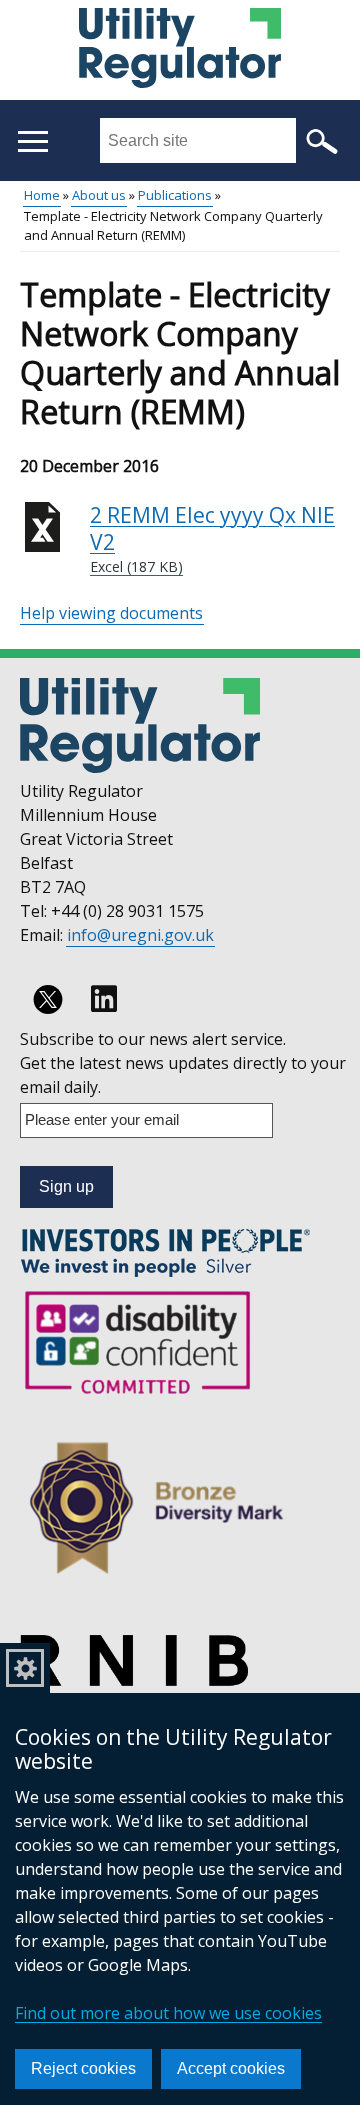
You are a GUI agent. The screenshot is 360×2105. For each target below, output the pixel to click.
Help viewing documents (111, 613)
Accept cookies (231, 2068)
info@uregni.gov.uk (140, 935)
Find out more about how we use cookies (168, 2013)
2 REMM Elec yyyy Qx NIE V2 (212, 539)
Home (42, 195)
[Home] (179, 51)
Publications (175, 195)
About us (99, 195)
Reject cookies (83, 2068)
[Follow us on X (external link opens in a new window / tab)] (48, 999)
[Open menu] (32, 141)
